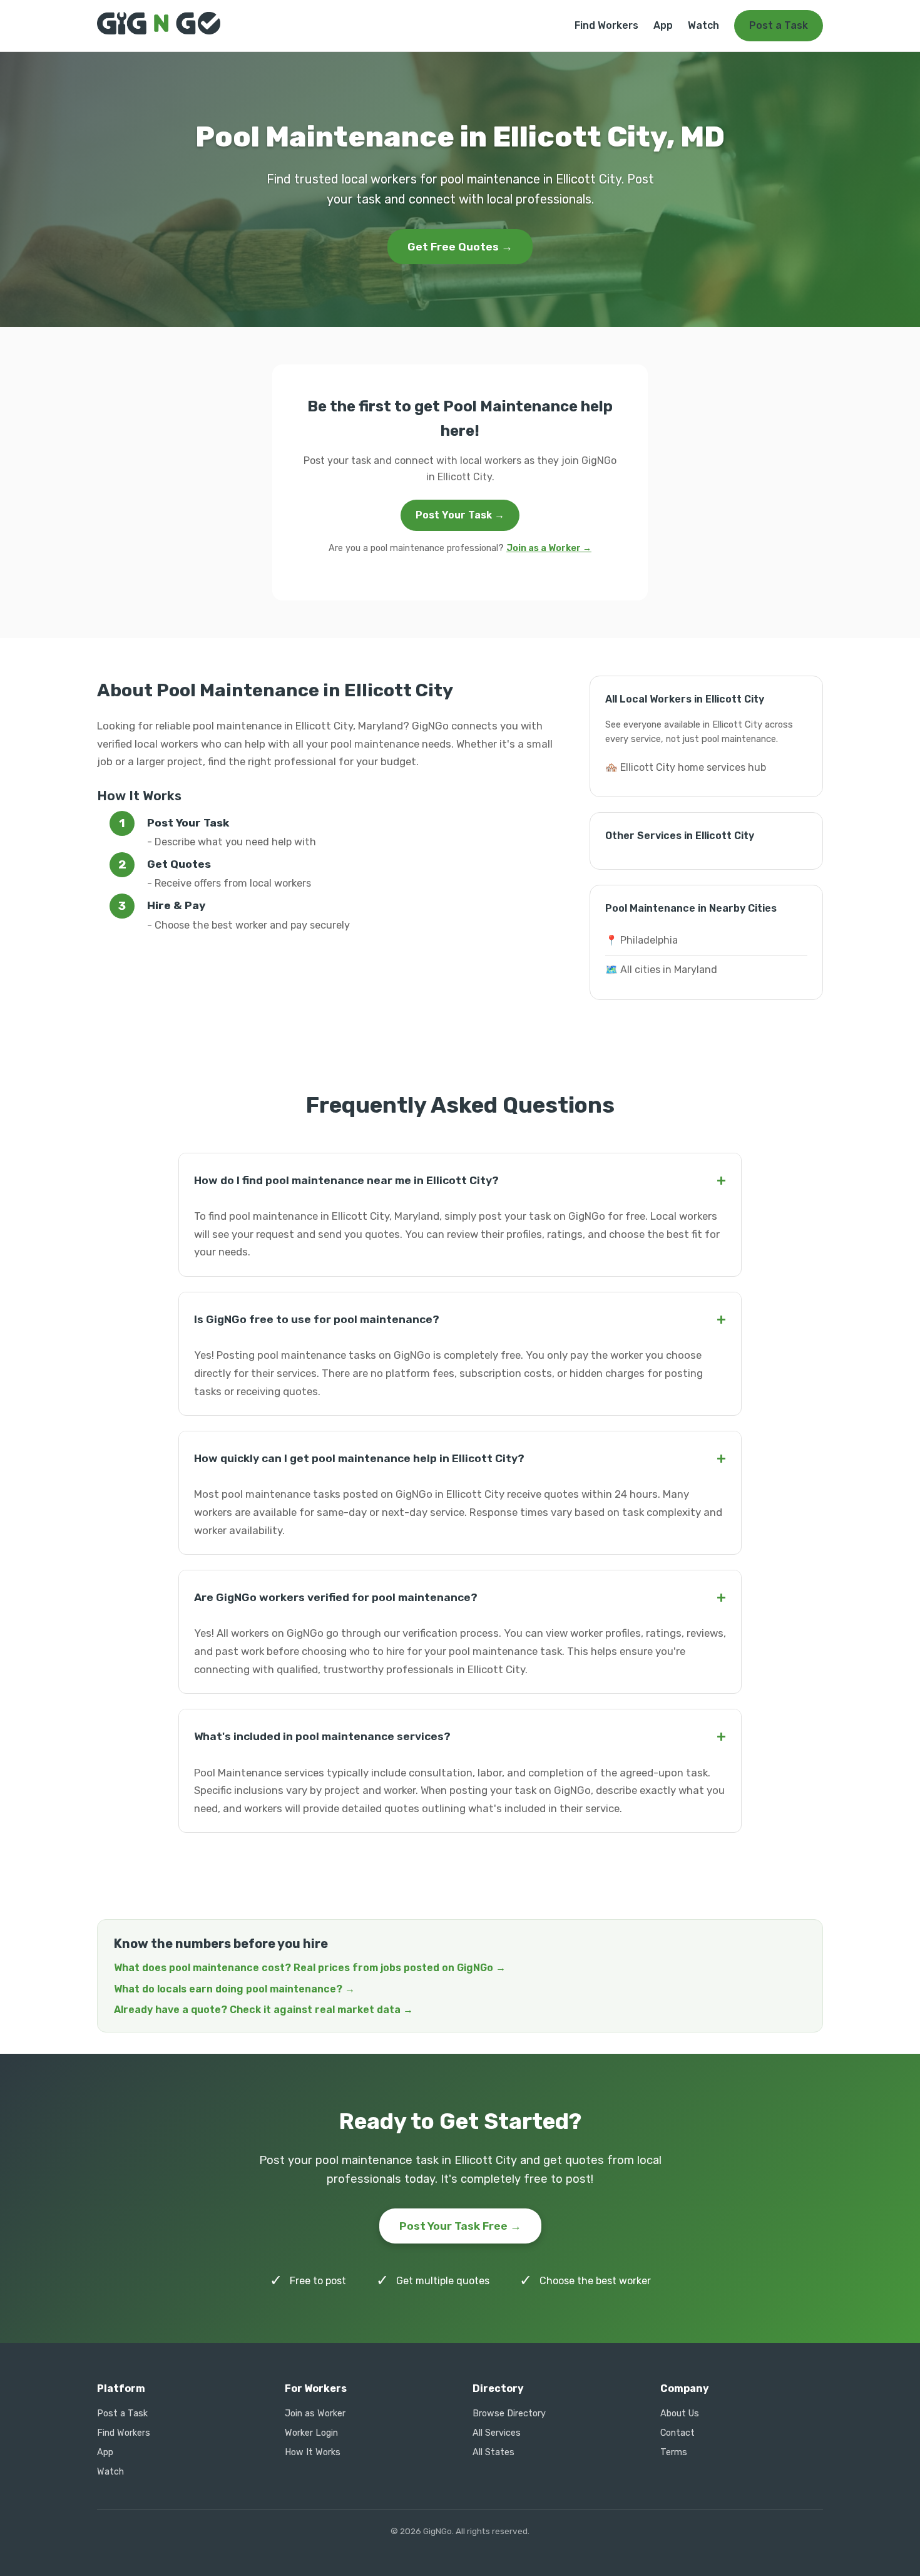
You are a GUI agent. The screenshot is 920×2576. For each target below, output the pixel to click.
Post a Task (779, 25)
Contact (677, 2433)
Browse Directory (509, 2414)
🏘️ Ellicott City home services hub (686, 767)
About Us (680, 2414)
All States (493, 2452)
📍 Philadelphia (641, 940)
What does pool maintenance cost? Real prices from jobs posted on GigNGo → (310, 1968)
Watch (703, 25)
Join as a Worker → (549, 548)
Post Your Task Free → (460, 2226)
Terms (674, 2452)
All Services (497, 2433)
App (663, 25)
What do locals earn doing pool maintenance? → (234, 1989)
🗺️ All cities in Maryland (661, 970)
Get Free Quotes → (460, 247)
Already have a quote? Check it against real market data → (263, 2010)
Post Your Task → (460, 515)
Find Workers (606, 25)
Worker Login (311, 2433)
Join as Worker (315, 2414)
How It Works (313, 2452)
